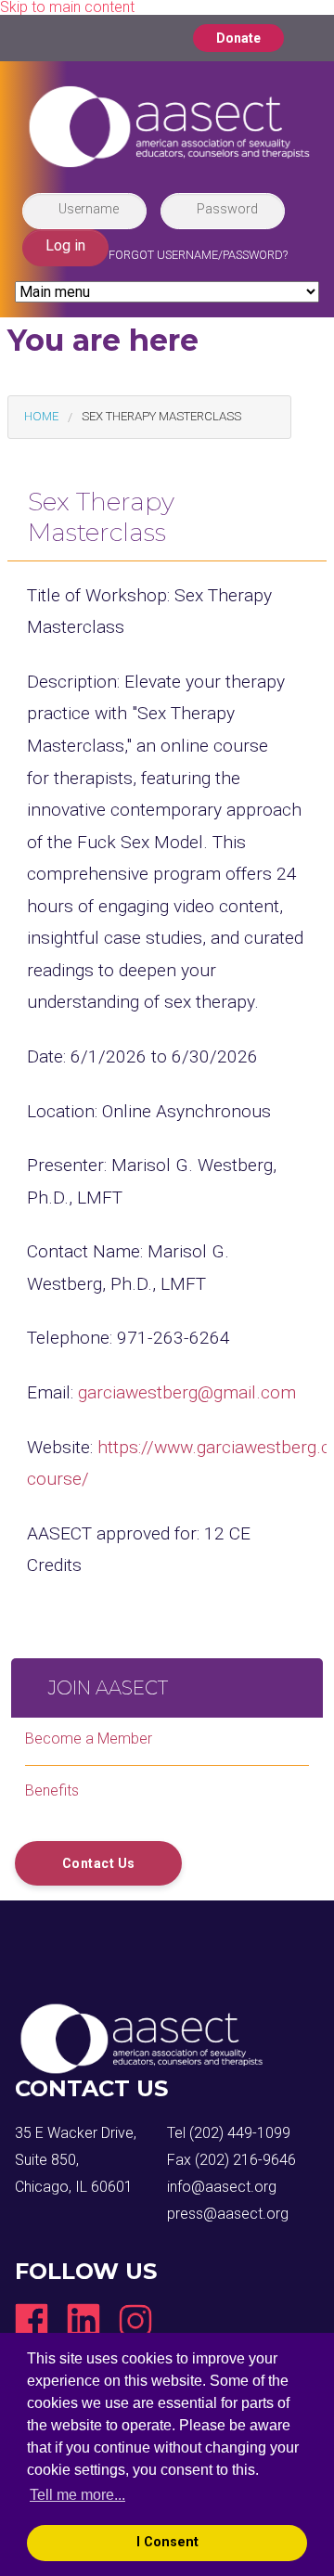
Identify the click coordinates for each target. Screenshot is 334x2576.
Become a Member (89, 1739)
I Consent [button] (167, 2542)
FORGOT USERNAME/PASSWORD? (198, 255)
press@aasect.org (228, 2214)
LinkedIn (83, 2320)
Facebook (32, 2320)
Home (41, 416)
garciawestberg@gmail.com (187, 1392)
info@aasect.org (222, 2187)
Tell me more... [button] (77, 2495)
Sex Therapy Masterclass (161, 416)
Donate (238, 38)
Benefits (52, 1790)
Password (227, 209)
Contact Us (99, 1863)
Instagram (135, 2320)
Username (89, 209)
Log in (65, 245)
